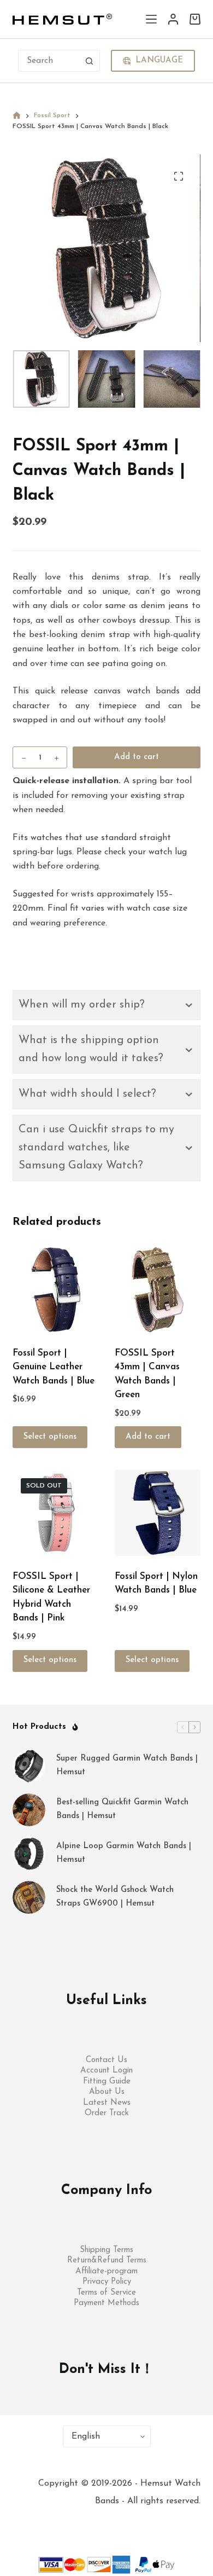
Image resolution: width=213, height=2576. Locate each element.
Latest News (107, 2103)
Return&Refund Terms (107, 2260)
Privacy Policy (107, 2282)
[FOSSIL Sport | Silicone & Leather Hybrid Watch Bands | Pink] (55, 1513)
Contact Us (106, 2060)
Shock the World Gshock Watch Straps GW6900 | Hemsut (115, 1897)
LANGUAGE (159, 60)
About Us (107, 2092)
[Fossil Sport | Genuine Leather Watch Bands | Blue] (55, 1290)
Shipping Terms (106, 2250)
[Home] (17, 116)
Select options (50, 1437)
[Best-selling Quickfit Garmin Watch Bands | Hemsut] (29, 1810)
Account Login (106, 2071)
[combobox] (49, 61)
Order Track (107, 2113)
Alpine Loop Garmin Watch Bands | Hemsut (124, 1853)
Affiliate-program (106, 2271)
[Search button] (89, 61)
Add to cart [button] (148, 1437)
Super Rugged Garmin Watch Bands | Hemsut (127, 1765)
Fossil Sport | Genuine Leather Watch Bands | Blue (54, 1367)
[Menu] (151, 19)
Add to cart (137, 757)
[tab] (106, 1005)
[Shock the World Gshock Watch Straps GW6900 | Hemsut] (29, 1897)
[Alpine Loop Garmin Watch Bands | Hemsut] (29, 1854)
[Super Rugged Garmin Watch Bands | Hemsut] (29, 1766)
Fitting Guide (107, 2082)
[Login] (173, 19)
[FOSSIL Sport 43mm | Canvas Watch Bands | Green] (158, 1290)
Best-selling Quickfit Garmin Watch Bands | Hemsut (122, 1809)
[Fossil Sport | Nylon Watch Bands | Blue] (158, 1513)
